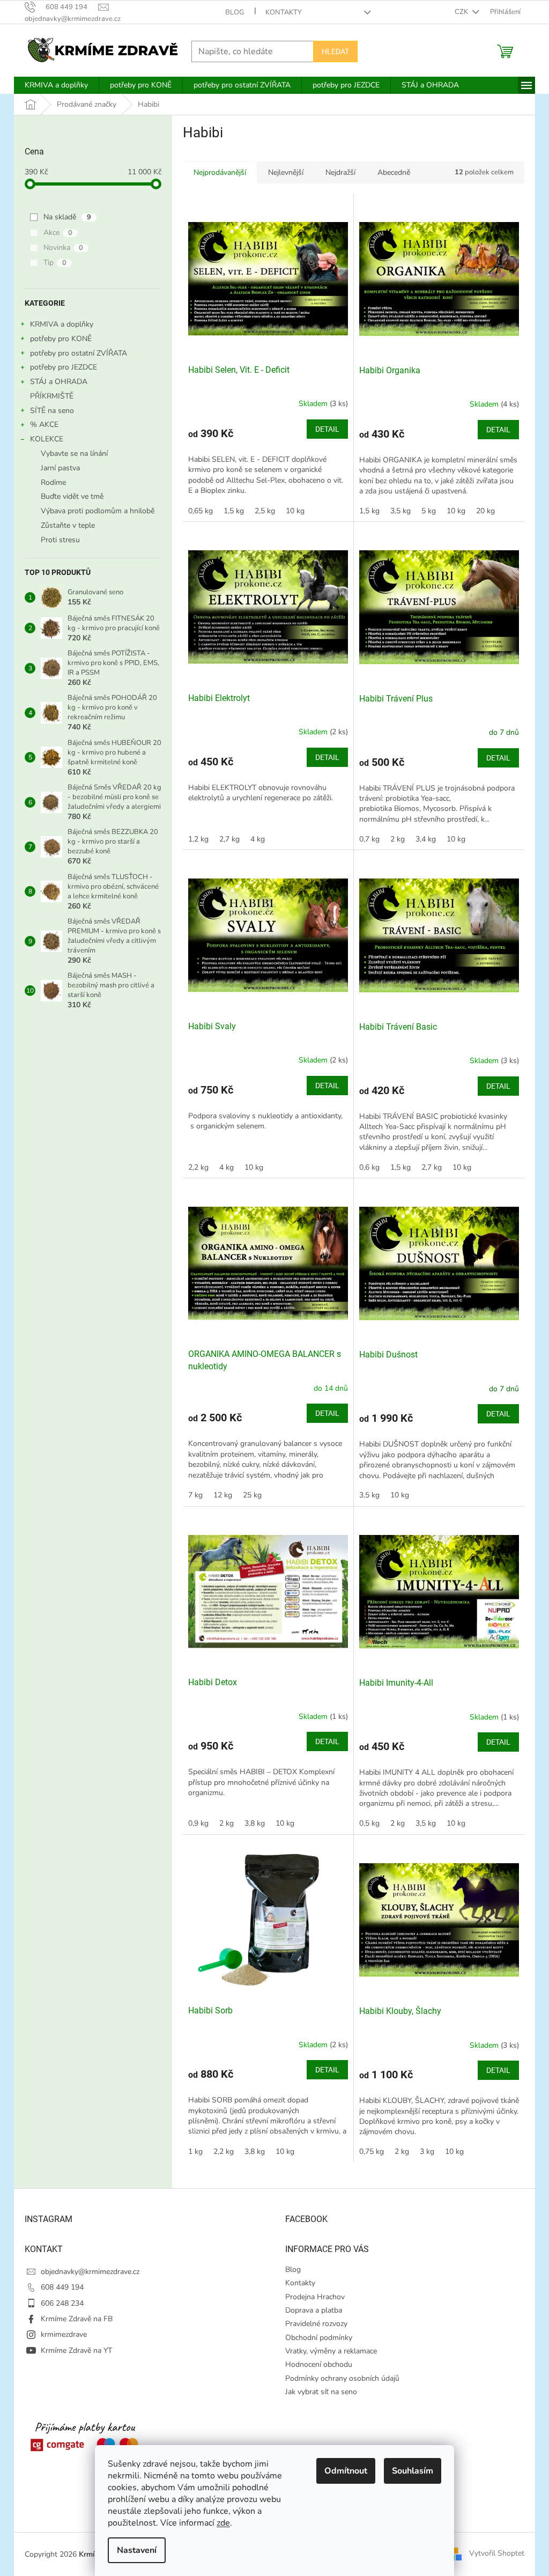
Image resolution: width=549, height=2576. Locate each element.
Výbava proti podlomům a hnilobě (98, 511)
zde (223, 2523)
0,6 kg (369, 1167)
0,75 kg (372, 2151)
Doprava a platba (314, 2310)
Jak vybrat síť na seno (321, 2392)
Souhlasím (413, 2471)
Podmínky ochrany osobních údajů (342, 2378)
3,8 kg (255, 1823)
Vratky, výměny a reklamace (331, 2351)
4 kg (258, 839)
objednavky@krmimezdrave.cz (90, 2272)
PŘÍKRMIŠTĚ (52, 396)
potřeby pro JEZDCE (64, 367)
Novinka (63, 248)
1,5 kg (234, 511)
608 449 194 (62, 2287)
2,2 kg (198, 1167)
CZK (462, 12)
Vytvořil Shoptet (497, 2554)
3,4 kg (426, 839)
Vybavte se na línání (74, 453)
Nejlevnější (286, 172)
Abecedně (394, 172)
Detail (327, 429)
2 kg (398, 839)
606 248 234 (62, 2303)
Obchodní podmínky (319, 2338)
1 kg (195, 2151)
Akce (58, 232)
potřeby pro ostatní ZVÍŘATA (79, 353)
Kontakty (284, 12)
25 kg (252, 1495)
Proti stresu (60, 540)
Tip (55, 263)
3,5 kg (400, 511)
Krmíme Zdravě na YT (76, 2350)
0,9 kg (198, 1823)
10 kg (295, 511)
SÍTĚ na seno (52, 411)
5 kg (429, 511)
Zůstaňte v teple (68, 525)
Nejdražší (340, 172)
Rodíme (53, 482)
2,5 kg (265, 511)
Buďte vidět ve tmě (72, 496)
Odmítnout (346, 2471)
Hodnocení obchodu (319, 2364)
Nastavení (137, 2550)
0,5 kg (369, 1823)
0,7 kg (369, 839)
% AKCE (44, 425)
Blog (235, 12)
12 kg (223, 1495)
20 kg (485, 511)
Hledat (335, 51)
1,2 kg (198, 839)
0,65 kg (201, 511)
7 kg (195, 1495)
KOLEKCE (47, 439)
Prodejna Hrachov (315, 2297)
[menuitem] (56, 85)
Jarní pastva (60, 468)
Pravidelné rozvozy (316, 2324)
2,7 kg (229, 839)
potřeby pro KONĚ (61, 339)
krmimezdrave (64, 2334)
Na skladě (67, 217)
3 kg (427, 2151)
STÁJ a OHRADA (59, 382)
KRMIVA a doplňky (62, 324)
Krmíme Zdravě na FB (77, 2319)
